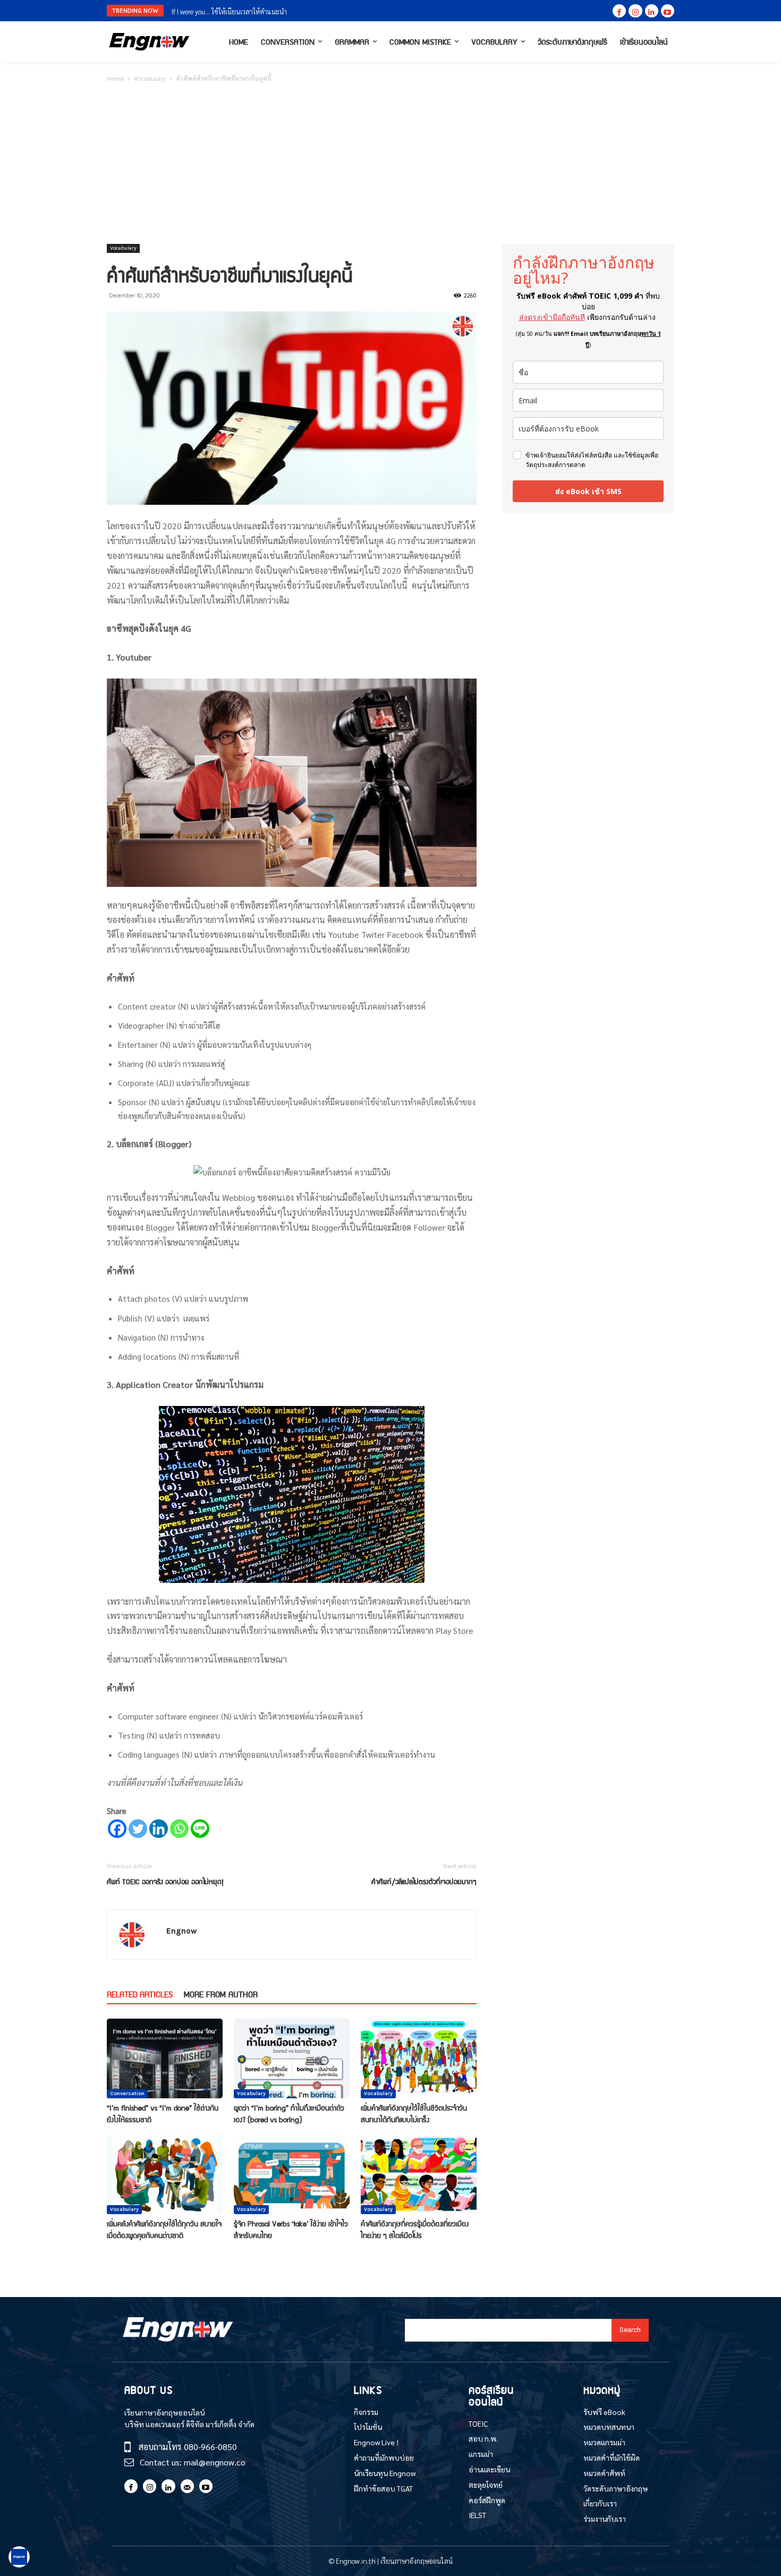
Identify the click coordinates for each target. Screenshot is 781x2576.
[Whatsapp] (179, 1829)
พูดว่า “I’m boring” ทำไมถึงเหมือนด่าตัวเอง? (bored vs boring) (289, 2113)
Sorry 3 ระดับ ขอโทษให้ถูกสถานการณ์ (224, 11)
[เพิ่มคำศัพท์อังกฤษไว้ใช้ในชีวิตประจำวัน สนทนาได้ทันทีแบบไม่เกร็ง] (419, 2058)
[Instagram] (635, 11)
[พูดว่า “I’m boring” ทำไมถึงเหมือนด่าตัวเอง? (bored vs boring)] (292, 2058)
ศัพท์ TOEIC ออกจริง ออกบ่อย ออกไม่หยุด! (165, 1881)
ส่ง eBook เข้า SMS (588, 491)
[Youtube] (668, 11)
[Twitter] (138, 1829)
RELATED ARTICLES (140, 1994)
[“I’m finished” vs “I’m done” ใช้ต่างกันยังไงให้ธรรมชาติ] (165, 2058)
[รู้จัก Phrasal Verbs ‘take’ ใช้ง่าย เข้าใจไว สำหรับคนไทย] (292, 2174)
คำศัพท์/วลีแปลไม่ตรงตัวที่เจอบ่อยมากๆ (424, 1881)
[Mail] (187, 2486)
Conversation (127, 2094)
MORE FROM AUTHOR (221, 1994)
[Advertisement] (390, 164)
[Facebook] (619, 11)
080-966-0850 (210, 2447)
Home (115, 78)
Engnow (181, 1931)
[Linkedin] (652, 11)
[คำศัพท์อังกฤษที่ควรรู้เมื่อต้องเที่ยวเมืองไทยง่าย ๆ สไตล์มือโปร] (419, 2174)
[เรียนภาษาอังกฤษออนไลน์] (149, 42)
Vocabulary (150, 78)
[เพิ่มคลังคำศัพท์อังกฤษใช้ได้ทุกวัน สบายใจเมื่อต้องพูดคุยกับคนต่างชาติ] (165, 2174)
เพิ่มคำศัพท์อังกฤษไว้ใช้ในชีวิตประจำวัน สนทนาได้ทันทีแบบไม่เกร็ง (414, 2113)
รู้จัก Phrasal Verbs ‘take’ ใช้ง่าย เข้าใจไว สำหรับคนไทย (291, 2229)
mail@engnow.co (215, 2462)
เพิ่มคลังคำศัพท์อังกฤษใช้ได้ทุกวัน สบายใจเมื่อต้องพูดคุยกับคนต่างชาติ (164, 2229)
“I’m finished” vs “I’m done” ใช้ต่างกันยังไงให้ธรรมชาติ (163, 2113)
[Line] (200, 1829)
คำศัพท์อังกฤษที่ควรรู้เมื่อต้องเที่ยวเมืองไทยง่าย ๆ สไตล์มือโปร (415, 2229)
